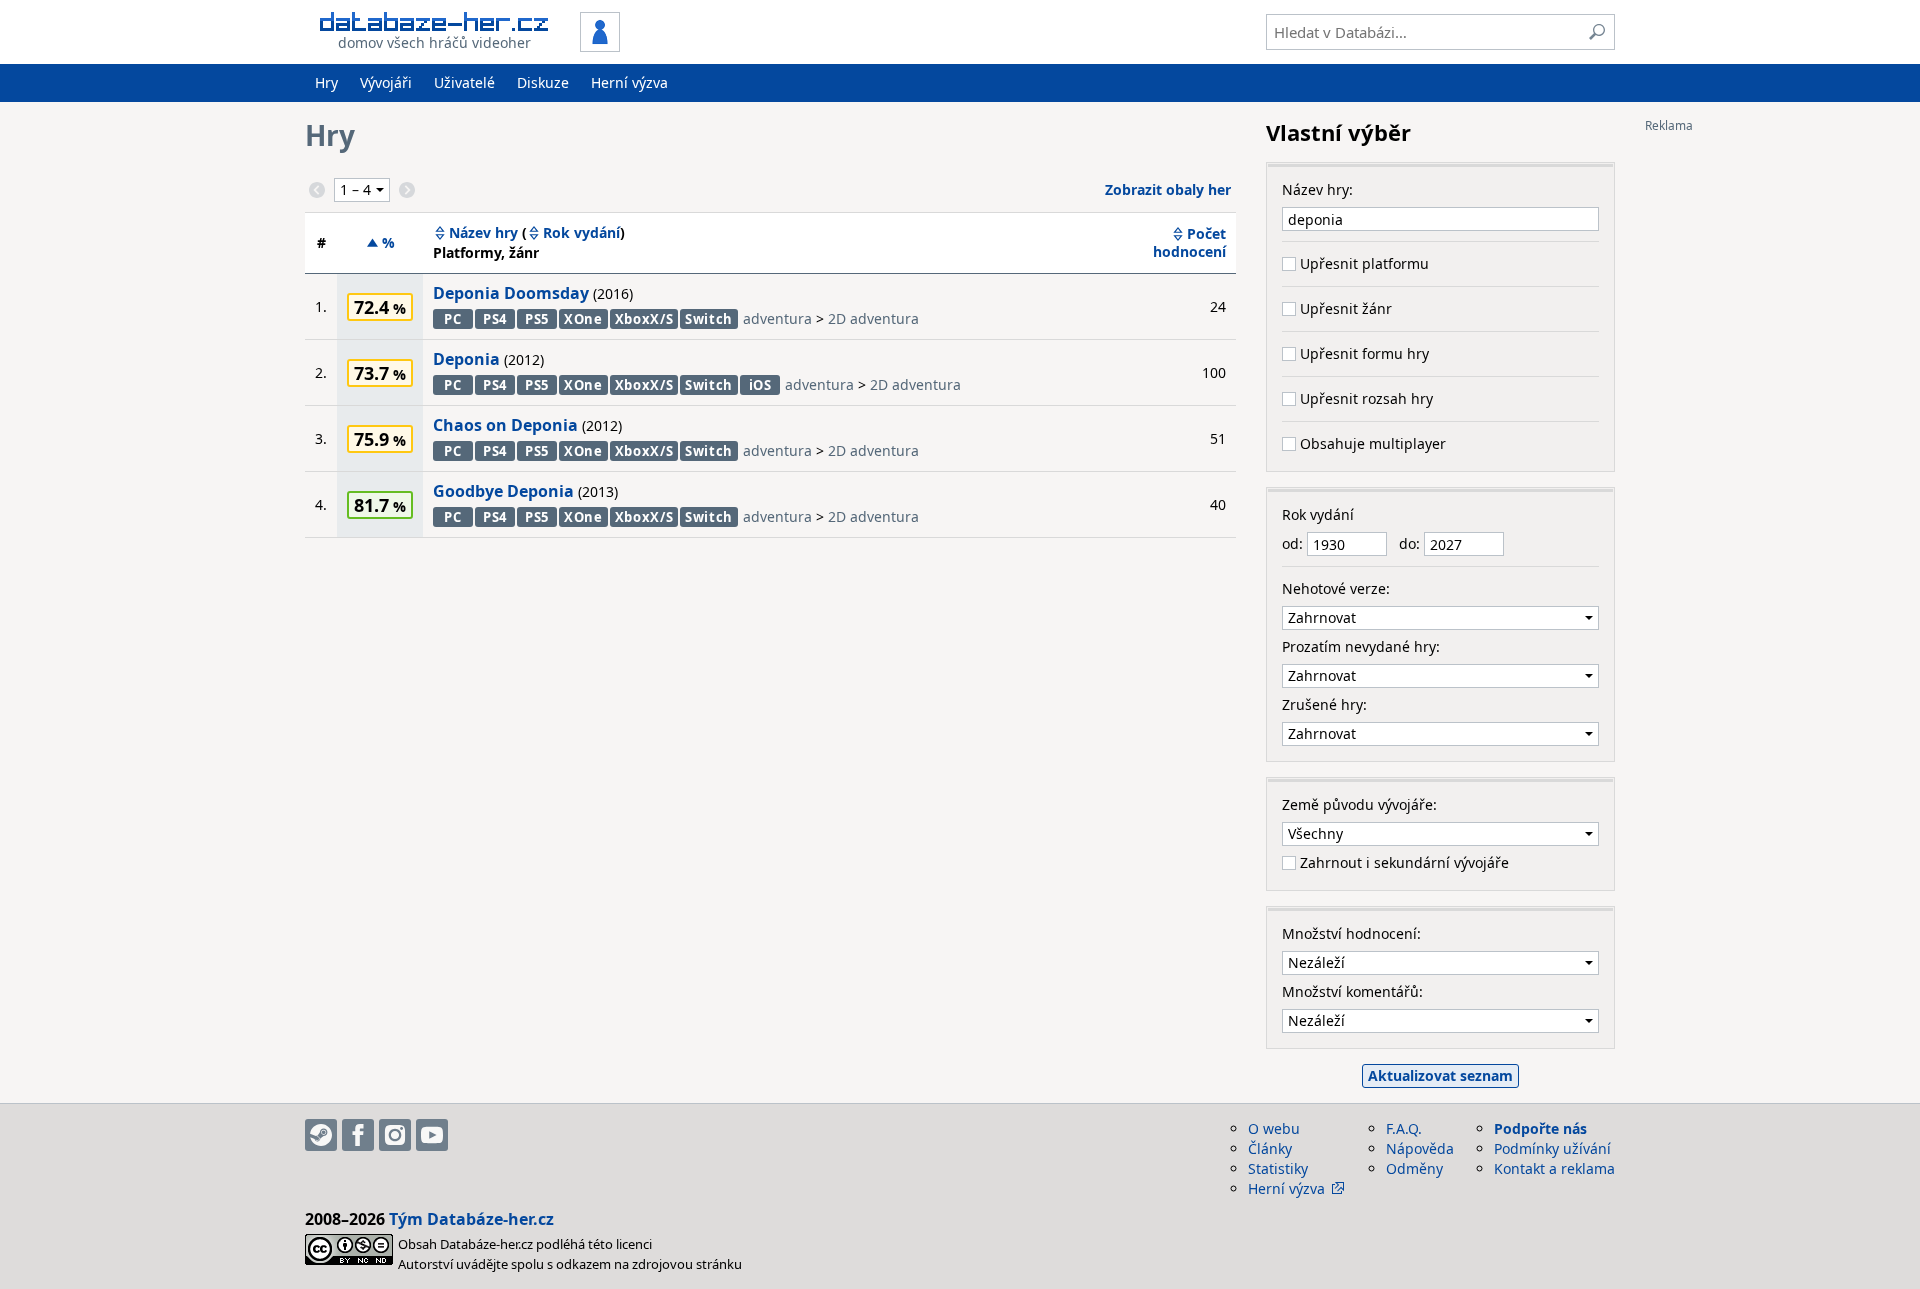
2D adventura (873, 318)
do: (1411, 543)
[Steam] (321, 1135)
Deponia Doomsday (511, 293)
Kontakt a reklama (1554, 1168)
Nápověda (1420, 1148)
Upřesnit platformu (1362, 263)
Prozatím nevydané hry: (1361, 646)
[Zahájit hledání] (1597, 32)
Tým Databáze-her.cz (471, 1219)
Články (1270, 1148)
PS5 (537, 319)
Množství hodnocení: (1351, 933)
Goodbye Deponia (503, 491)
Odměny (1414, 1168)
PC (452, 319)
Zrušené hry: (1324, 704)
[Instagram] (395, 1135)
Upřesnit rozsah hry (1364, 398)
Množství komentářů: (1352, 991)
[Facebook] (358, 1135)
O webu (1274, 1128)
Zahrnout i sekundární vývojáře (1402, 862)
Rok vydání (581, 233)
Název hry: (1317, 189)
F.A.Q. (1404, 1128)
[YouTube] (432, 1135)
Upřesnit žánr (1344, 308)
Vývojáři (386, 82)
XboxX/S (644, 319)
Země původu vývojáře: (1359, 804)
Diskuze (543, 82)
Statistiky (1278, 1168)
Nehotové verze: (1336, 588)
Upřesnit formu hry (1362, 353)
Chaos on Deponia (505, 425)
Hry (326, 82)
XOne (583, 319)
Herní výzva (629, 82)
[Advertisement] (1725, 433)
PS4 (495, 319)
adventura (777, 318)
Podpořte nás (1540, 1128)
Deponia (466, 359)
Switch (709, 319)
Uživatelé (464, 82)
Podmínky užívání (1552, 1148)
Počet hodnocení (1189, 243)
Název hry (483, 233)
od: (1294, 543)
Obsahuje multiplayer (1371, 443)
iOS (760, 385)
